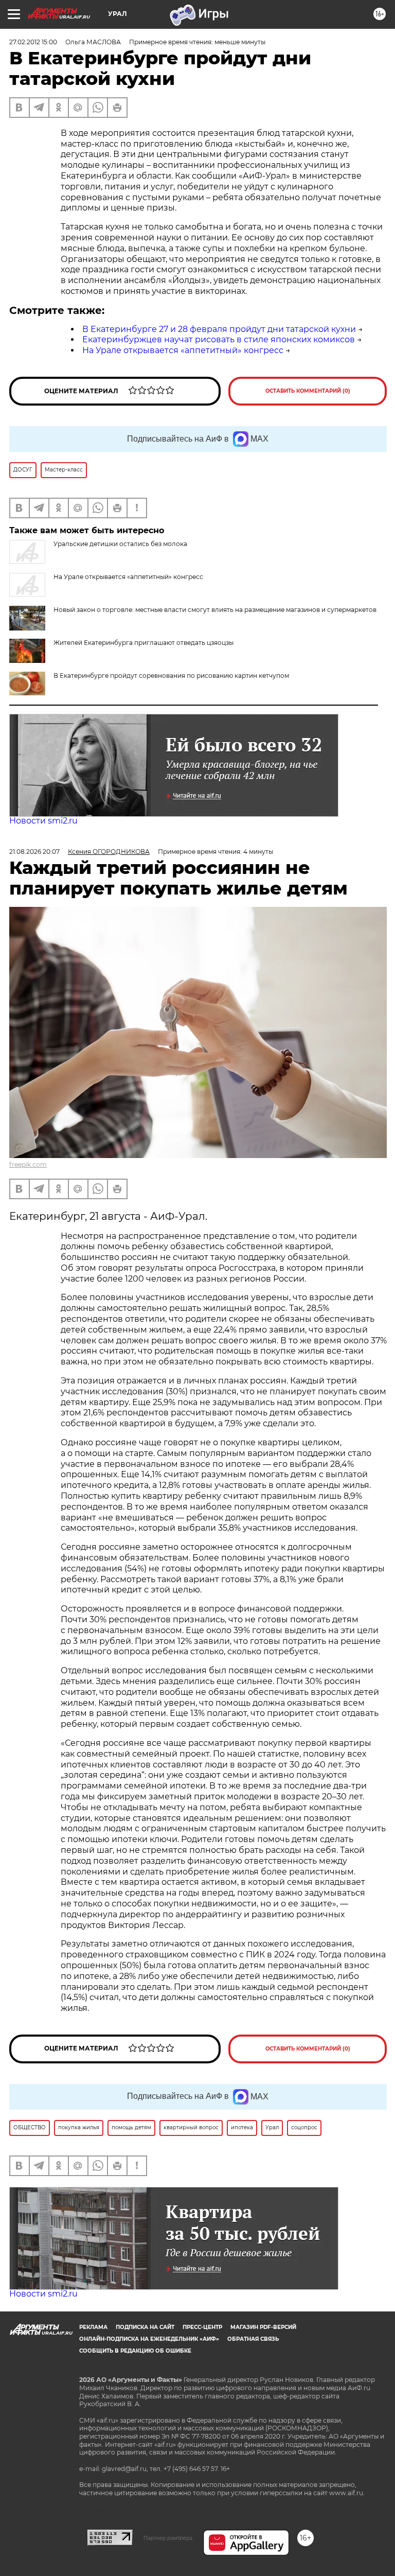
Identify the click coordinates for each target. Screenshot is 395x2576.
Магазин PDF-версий (263, 2327)
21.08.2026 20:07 (34, 852)
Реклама (93, 2327)
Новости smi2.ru (43, 821)
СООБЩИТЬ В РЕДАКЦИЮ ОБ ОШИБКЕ (135, 2351)
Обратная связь (253, 2339)
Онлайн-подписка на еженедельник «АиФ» (149, 2339)
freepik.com (28, 1164)
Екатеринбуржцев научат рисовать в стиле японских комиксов (219, 339)
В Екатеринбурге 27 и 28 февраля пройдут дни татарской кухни (219, 329)
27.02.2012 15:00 (33, 42)
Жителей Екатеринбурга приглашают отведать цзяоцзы (143, 643)
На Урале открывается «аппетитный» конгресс (183, 350)
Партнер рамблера (168, 2538)
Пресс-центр (202, 2327)
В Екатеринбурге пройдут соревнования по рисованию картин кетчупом (171, 676)
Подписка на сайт (145, 2327)
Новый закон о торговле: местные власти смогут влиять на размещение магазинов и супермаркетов (215, 610)
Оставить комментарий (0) (308, 391)
